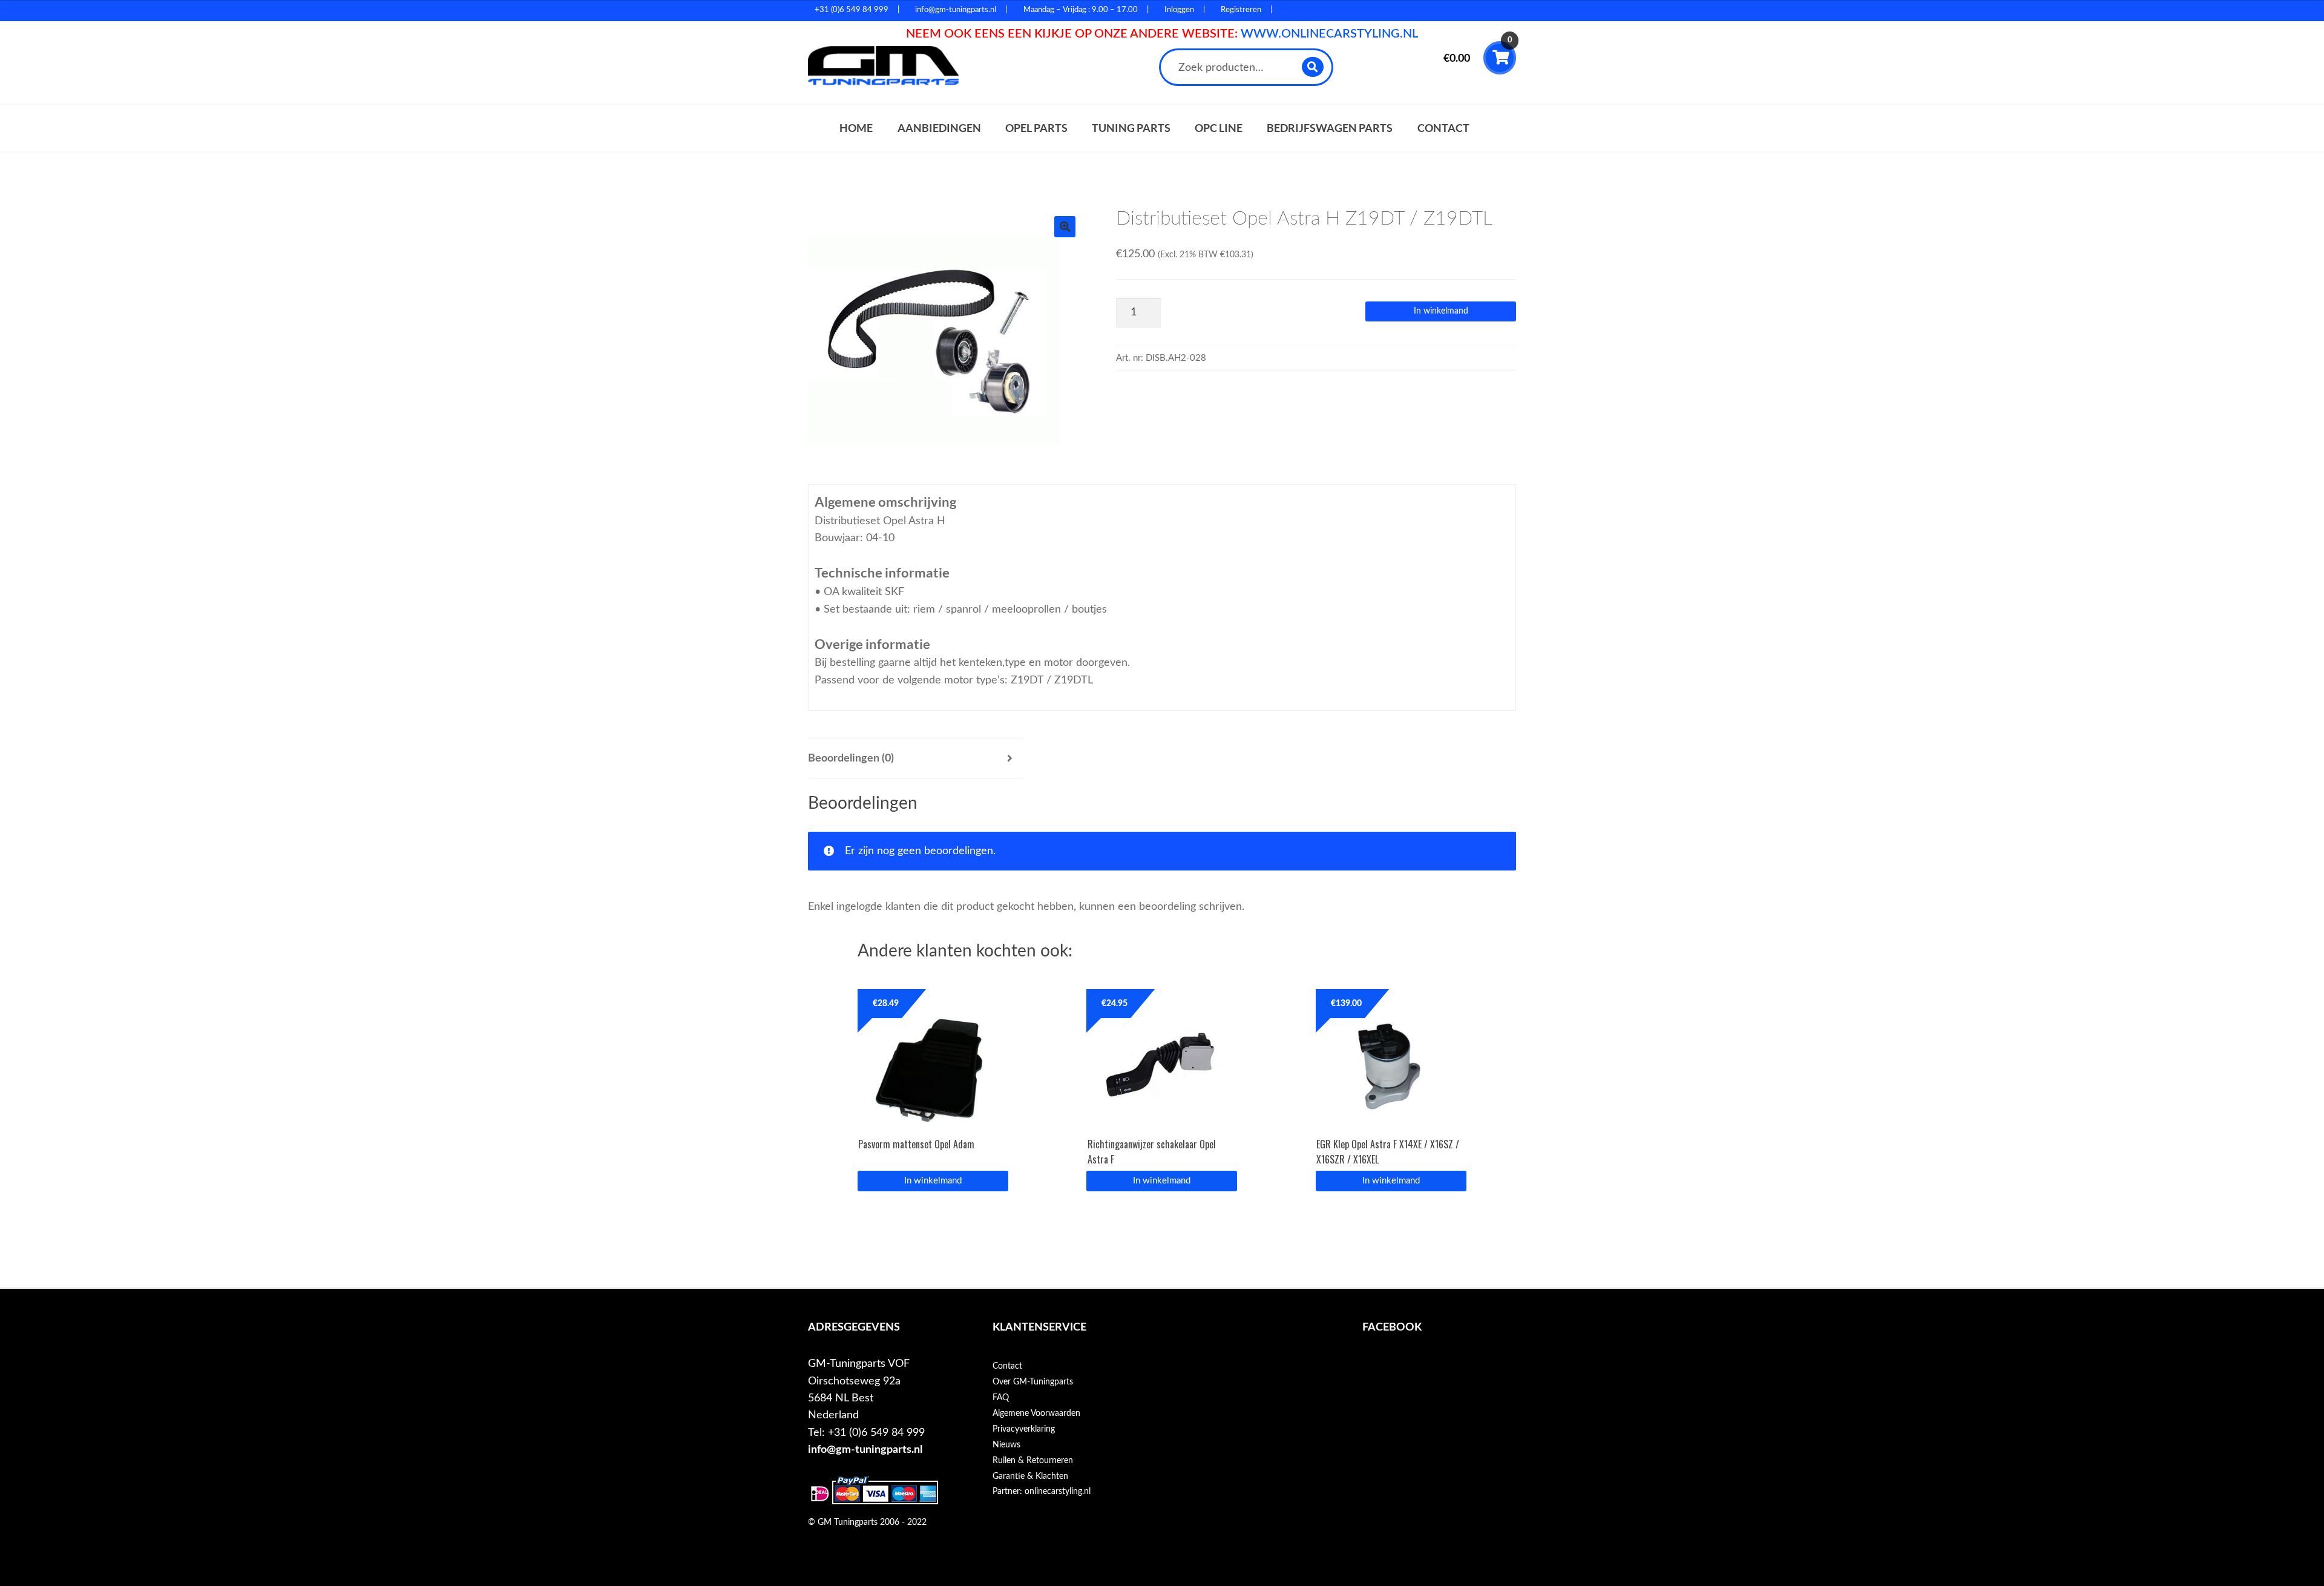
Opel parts (1036, 128)
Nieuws (1006, 1445)
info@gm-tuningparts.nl (865, 1449)
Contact (1443, 128)
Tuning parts (1131, 128)
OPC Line (1219, 128)
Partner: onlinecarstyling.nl (1042, 1492)
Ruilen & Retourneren (1033, 1461)
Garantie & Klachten (1030, 1476)
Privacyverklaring (1024, 1429)
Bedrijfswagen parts (1330, 128)
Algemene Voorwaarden (1036, 1413)
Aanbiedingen (939, 128)
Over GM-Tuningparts (1033, 1382)
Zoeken (1313, 67)
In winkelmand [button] (933, 1181)
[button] (1065, 227)
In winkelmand (1441, 311)
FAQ (1001, 1398)
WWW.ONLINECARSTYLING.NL (1329, 34)
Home (856, 128)
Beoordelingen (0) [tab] (851, 758)
